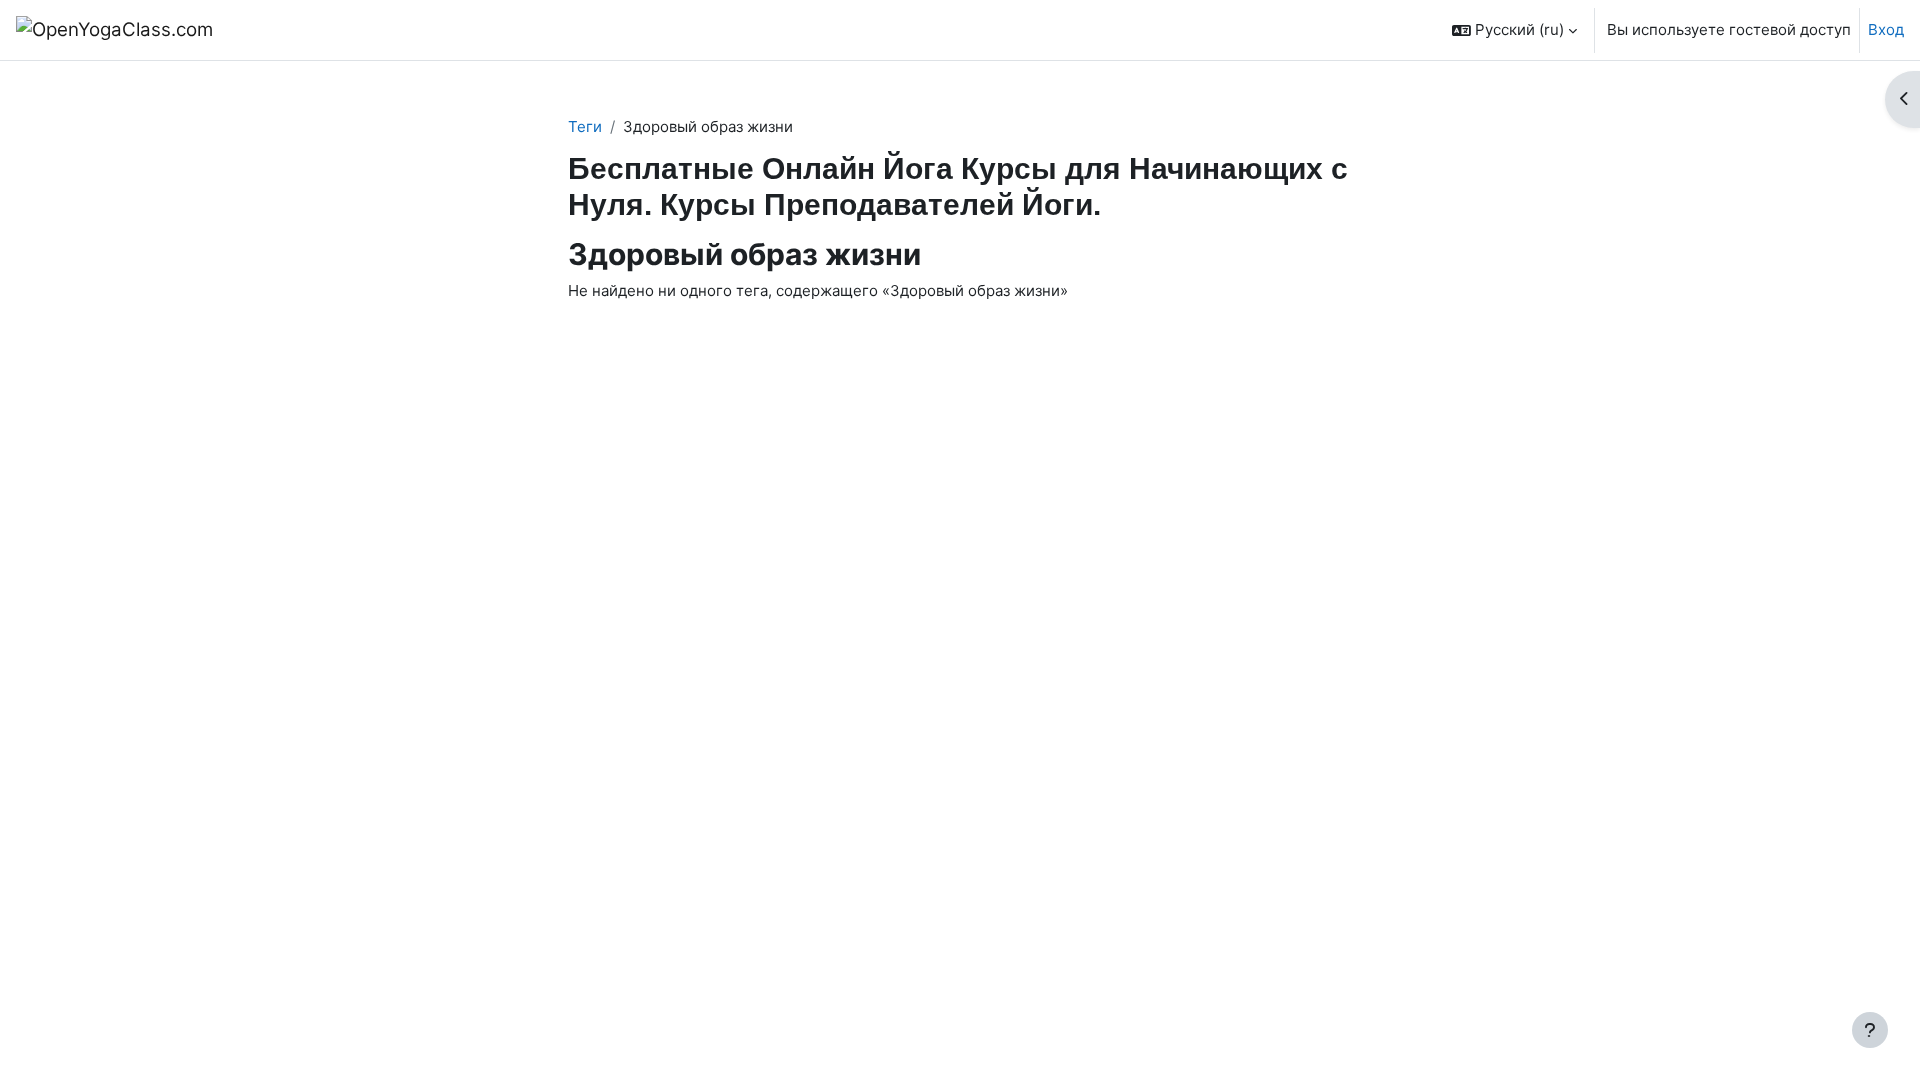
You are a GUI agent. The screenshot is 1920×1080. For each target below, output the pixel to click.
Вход (1886, 29)
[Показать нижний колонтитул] (1870, 1030)
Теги (585, 126)
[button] (1514, 30)
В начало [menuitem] (282, 29)
